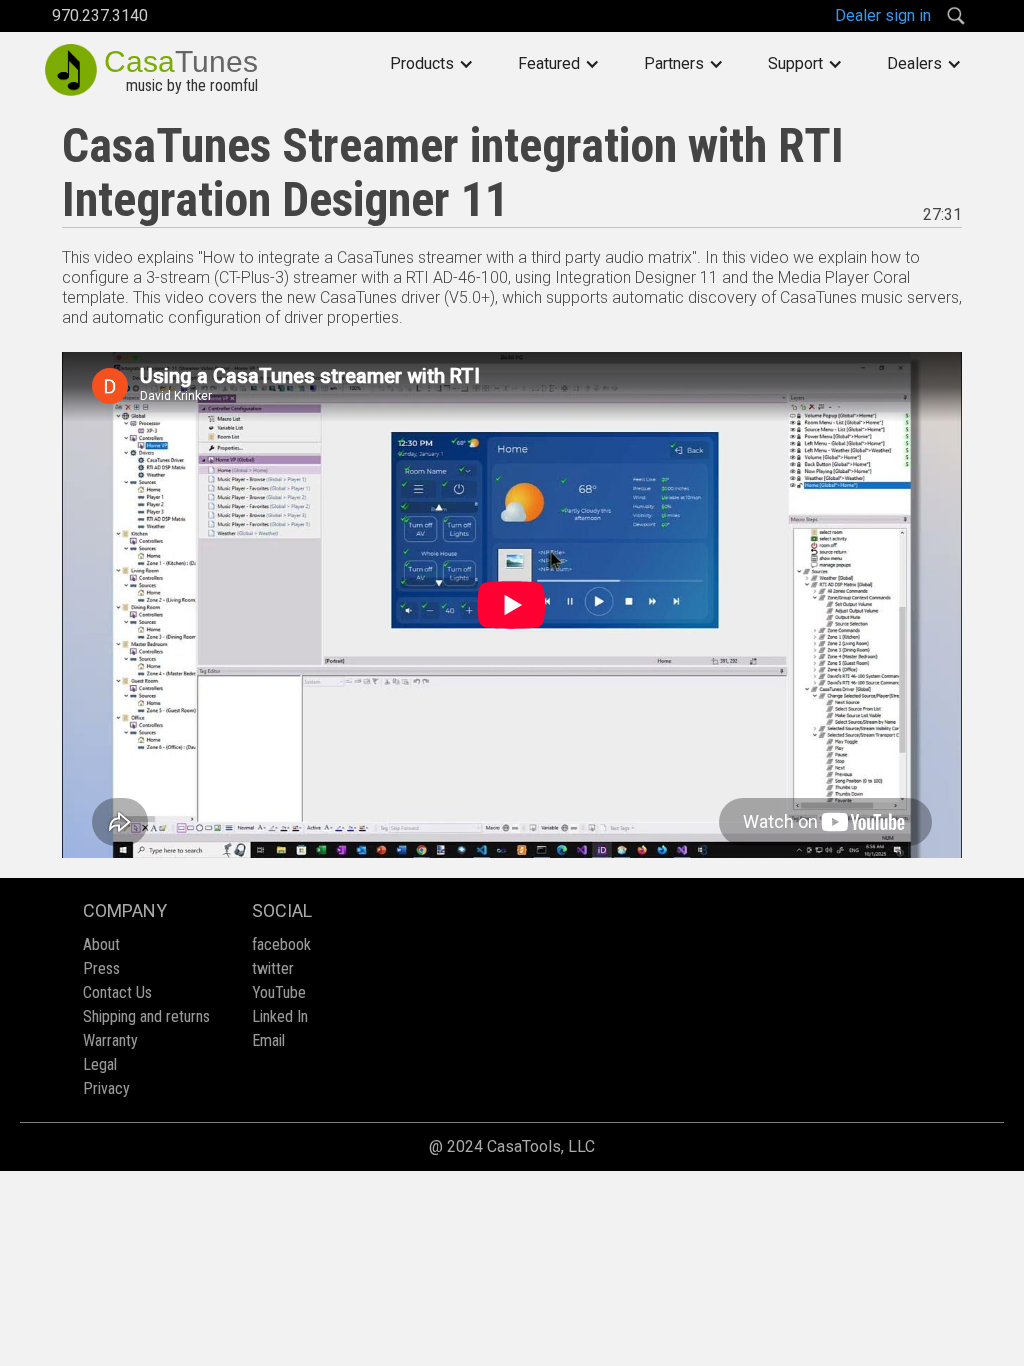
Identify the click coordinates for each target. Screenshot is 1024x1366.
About (101, 944)
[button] (432, 64)
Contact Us (117, 992)
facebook (281, 944)
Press (101, 968)
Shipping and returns (146, 1016)
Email (268, 1040)
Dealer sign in (883, 15)
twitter (273, 968)
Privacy (106, 1088)
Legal (100, 1064)
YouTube (279, 992)
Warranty (110, 1040)
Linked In (280, 1016)
